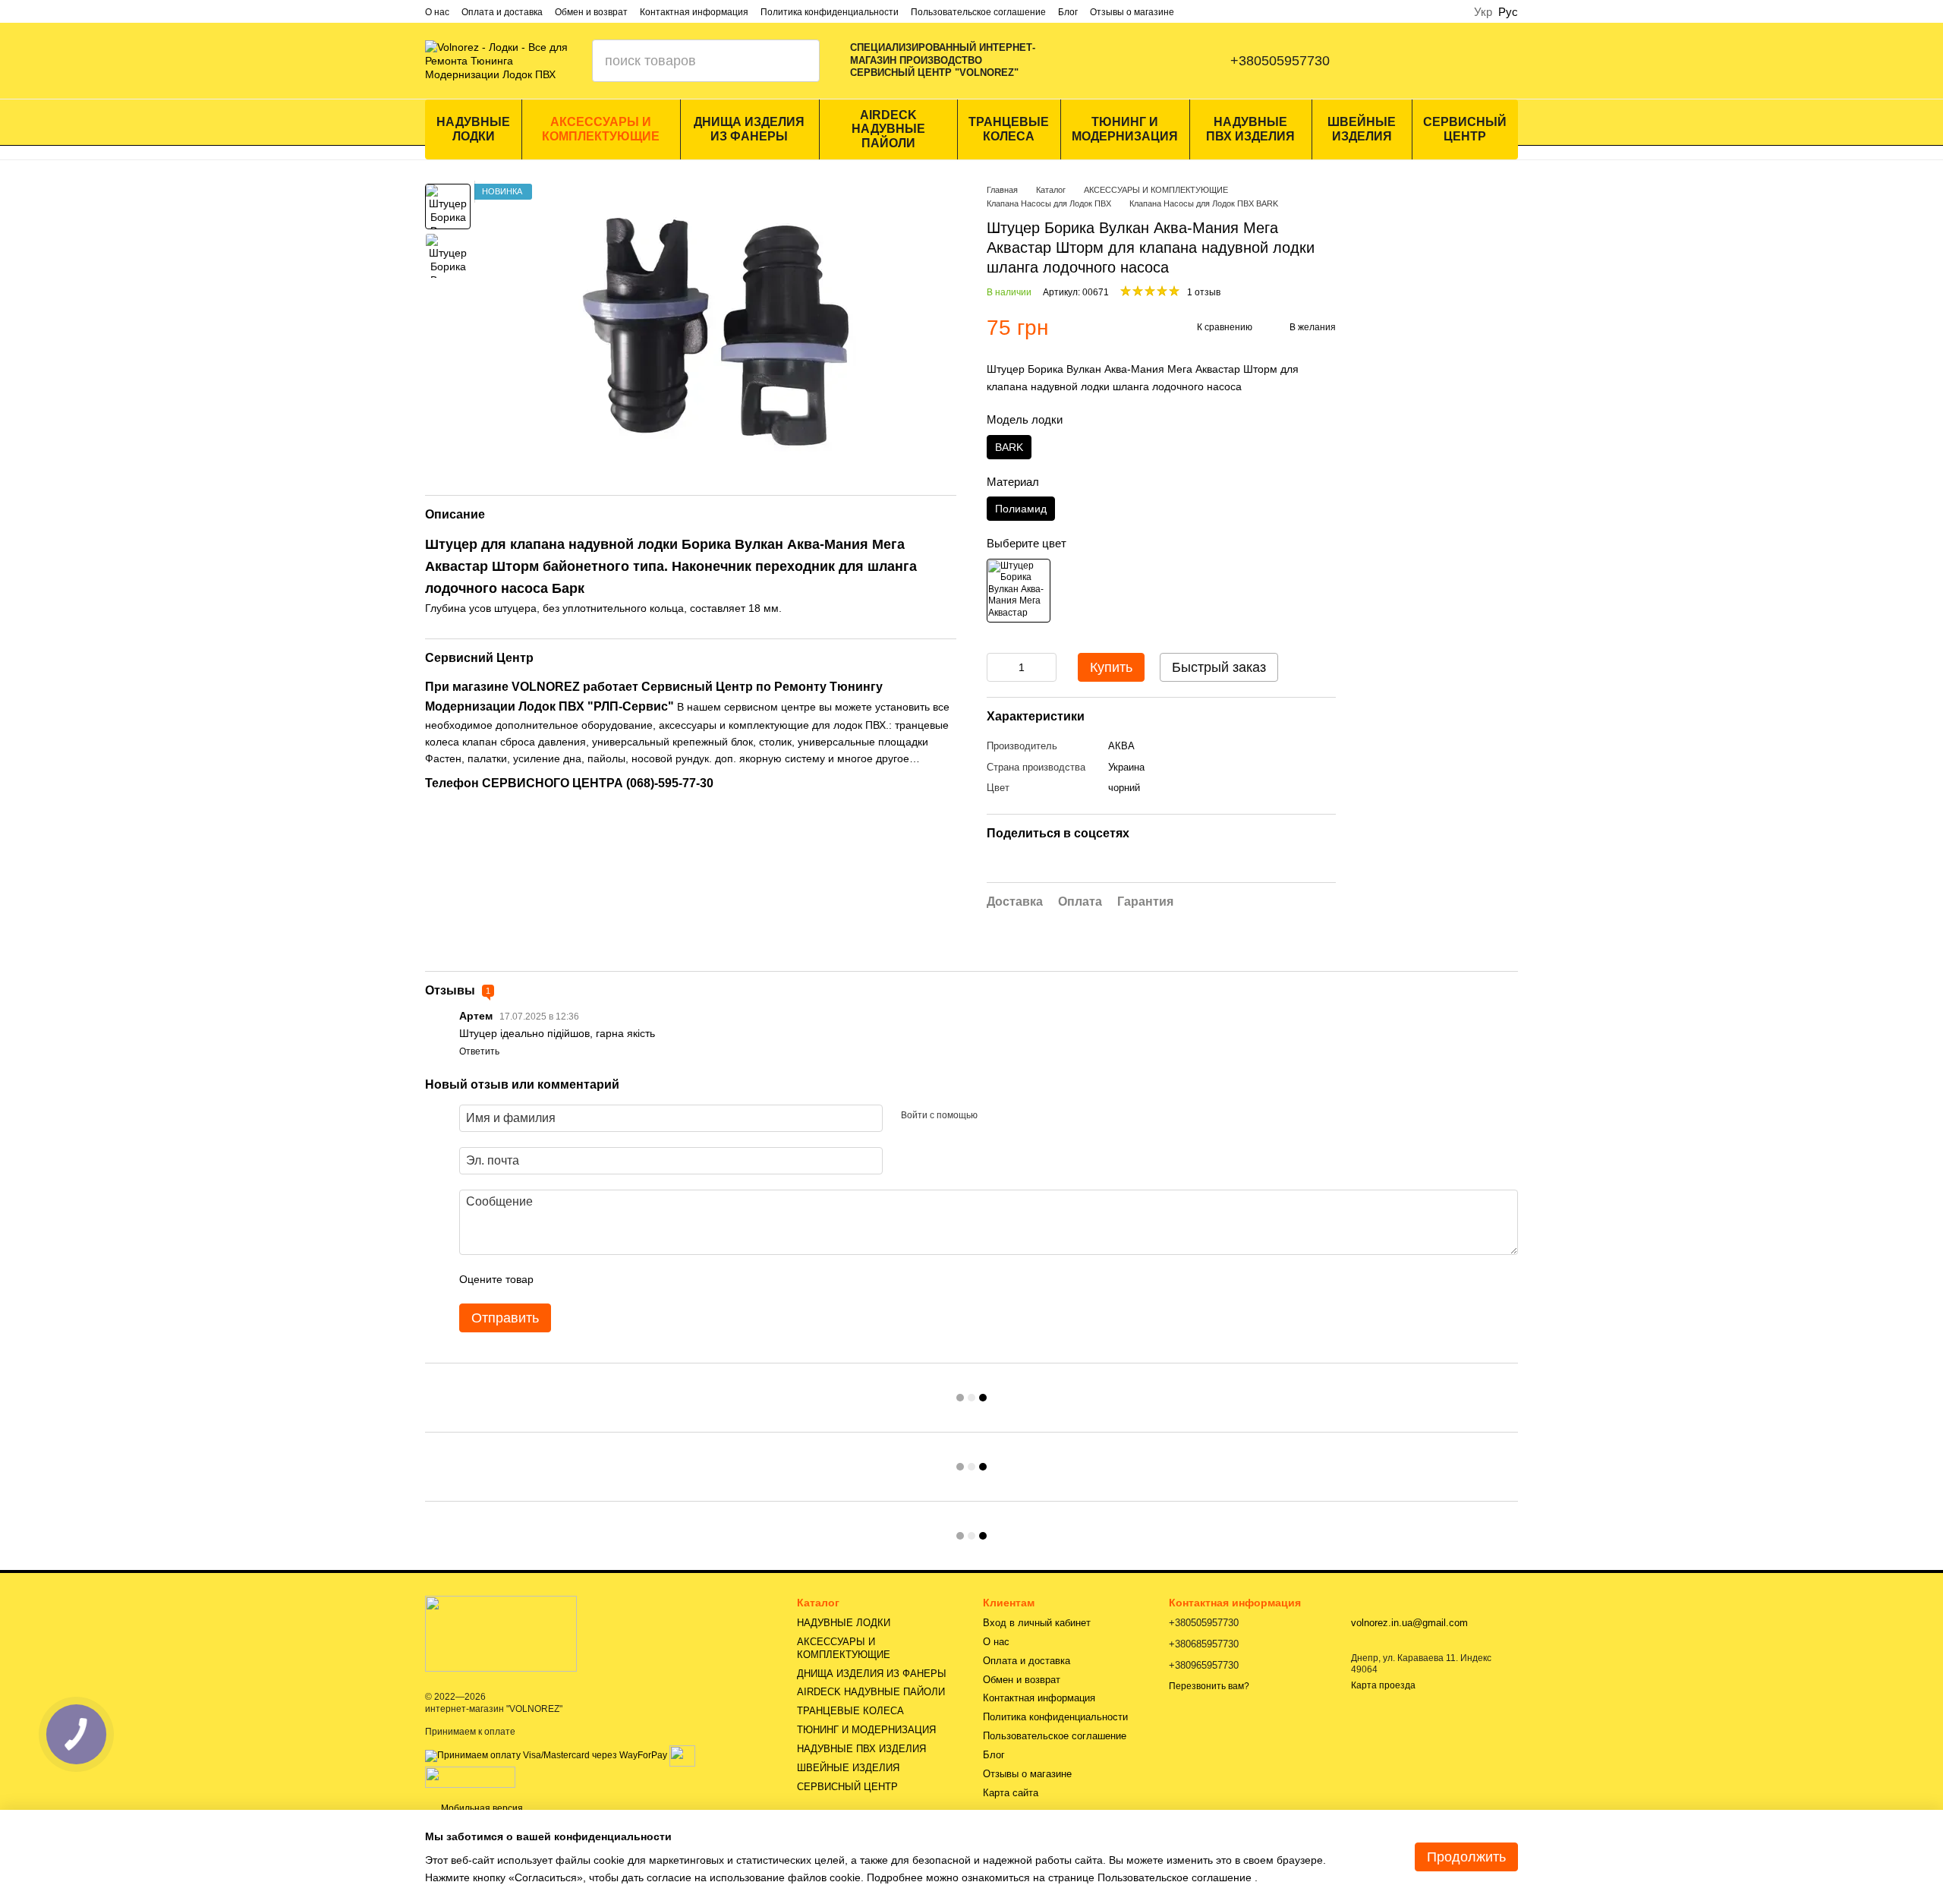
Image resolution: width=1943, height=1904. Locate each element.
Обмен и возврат (591, 12)
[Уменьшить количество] (998, 667)
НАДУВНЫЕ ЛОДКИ (473, 129)
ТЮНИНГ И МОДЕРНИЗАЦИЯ (1125, 129)
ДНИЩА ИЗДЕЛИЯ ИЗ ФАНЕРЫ (749, 129)
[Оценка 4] (631, 1279)
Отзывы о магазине (1132, 12)
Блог (1068, 12)
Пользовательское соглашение (978, 12)
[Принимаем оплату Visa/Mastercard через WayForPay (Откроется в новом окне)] (546, 1755)
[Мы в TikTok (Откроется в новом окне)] (1182, 61)
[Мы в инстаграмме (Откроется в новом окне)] (1121, 61)
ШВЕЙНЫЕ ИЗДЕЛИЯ (1362, 129)
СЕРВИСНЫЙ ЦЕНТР (1465, 129)
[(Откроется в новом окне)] (682, 1755)
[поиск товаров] (798, 61)
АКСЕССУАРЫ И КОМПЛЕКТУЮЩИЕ (601, 129)
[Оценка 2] (583, 1279)
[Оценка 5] (656, 1279)
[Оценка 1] (559, 1279)
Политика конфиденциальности (830, 12)
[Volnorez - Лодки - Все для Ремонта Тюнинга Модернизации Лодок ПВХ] (501, 1633)
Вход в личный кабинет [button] (1037, 1623)
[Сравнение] (1387, 61)
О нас (437, 12)
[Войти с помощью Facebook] (994, 1116)
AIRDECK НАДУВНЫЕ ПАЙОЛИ (888, 129)
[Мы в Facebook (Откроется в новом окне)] (1091, 61)
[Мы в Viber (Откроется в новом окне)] (1151, 61)
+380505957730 (1280, 61)
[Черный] (1019, 591)
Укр (1483, 12)
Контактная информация (694, 12)
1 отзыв (1204, 292)
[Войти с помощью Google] (1019, 1116)
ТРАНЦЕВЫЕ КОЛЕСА (1009, 129)
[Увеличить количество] (1045, 667)
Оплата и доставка (502, 12)
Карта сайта (1011, 1793)
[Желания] (1466, 61)
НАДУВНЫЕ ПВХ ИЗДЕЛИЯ (1250, 129)
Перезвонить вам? (1209, 1686)
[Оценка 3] (607, 1279)
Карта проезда (1383, 1685)
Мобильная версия (481, 1808)
